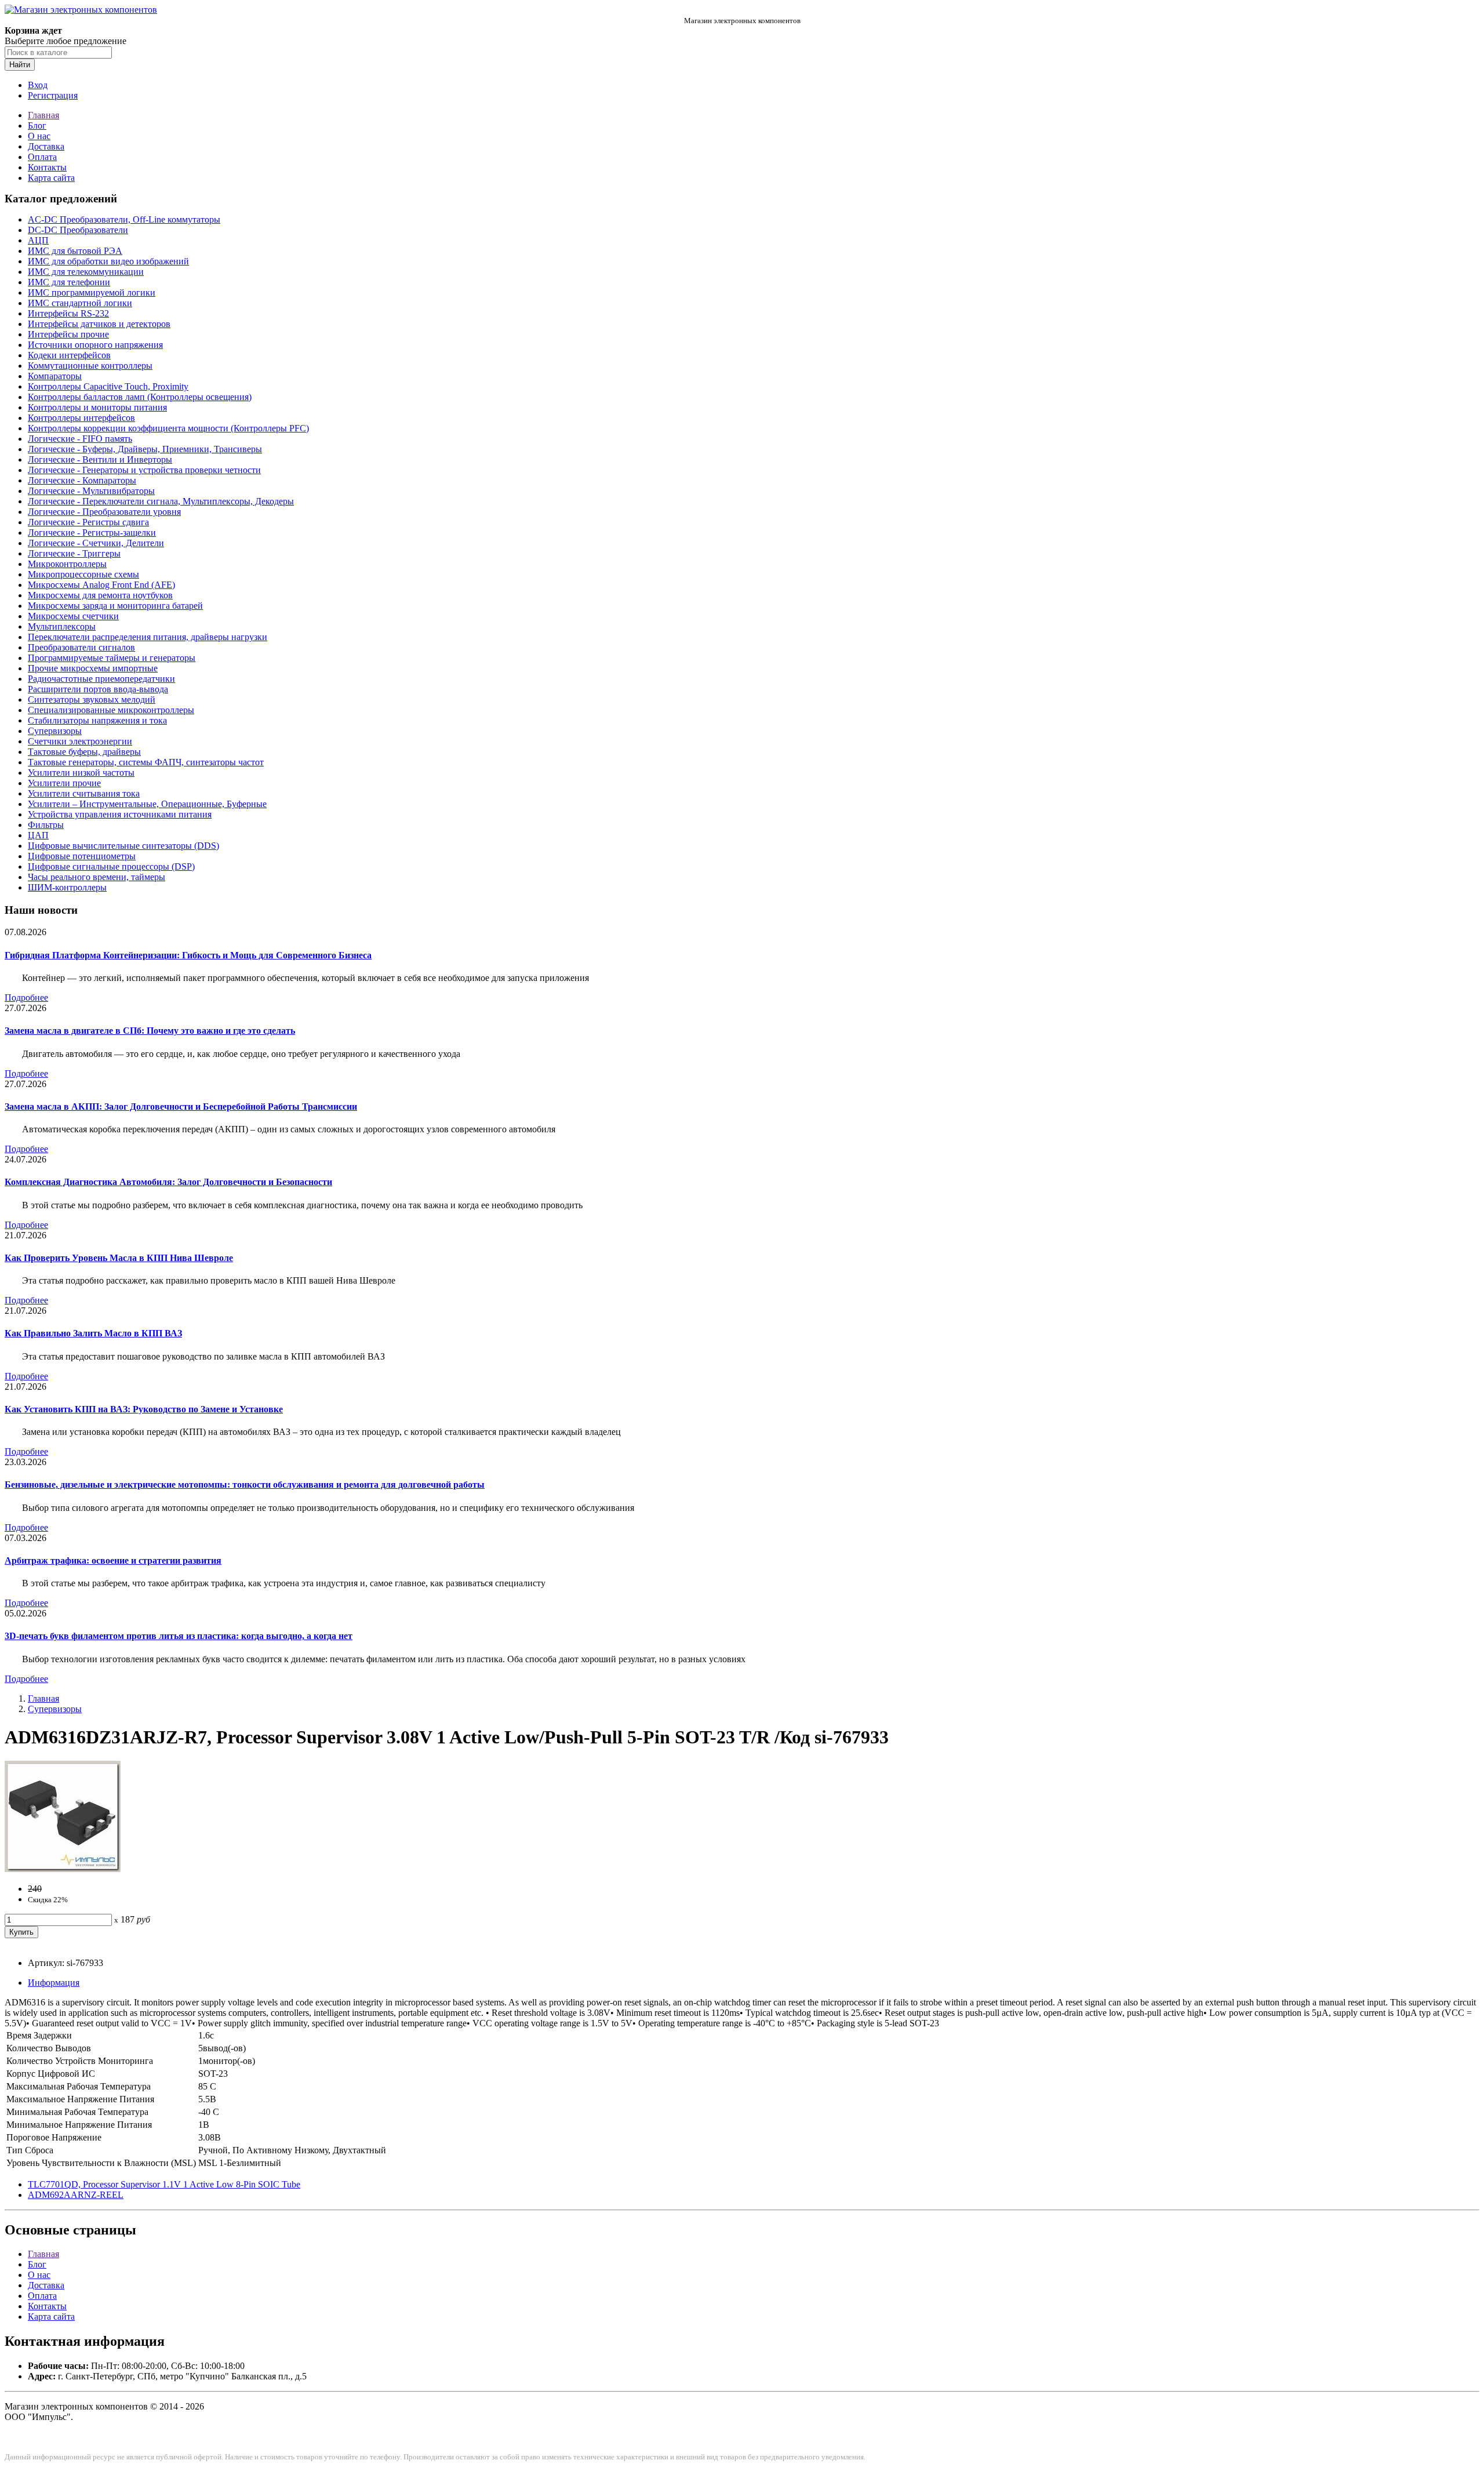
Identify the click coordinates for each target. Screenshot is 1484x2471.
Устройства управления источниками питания (120, 814)
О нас (39, 136)
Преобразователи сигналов (81, 647)
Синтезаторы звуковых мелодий (92, 699)
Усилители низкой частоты (81, 773)
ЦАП (38, 835)
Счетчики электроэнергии (80, 741)
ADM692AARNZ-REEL (76, 2195)
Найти (20, 65)
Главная (43, 115)
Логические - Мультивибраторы (91, 491)
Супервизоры (55, 731)
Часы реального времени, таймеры (97, 877)
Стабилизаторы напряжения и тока (97, 720)
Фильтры (46, 825)
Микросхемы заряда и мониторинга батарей (115, 606)
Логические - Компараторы (82, 480)
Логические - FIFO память (80, 439)
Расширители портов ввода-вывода (98, 689)
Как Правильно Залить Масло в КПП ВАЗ (93, 1333)
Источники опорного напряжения (95, 345)
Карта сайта (51, 178)
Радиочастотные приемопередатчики (101, 679)
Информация (54, 1983)
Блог (37, 126)
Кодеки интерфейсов (69, 355)
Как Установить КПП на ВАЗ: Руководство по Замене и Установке (144, 1409)
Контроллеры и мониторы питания (97, 407)
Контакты (47, 167)
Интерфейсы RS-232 (68, 313)
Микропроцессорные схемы (83, 574)
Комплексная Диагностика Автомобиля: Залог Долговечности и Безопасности (168, 1182)
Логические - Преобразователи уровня (104, 512)
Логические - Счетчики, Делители (96, 543)
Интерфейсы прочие (68, 334)
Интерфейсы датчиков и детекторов (99, 324)
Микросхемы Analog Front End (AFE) (101, 585)
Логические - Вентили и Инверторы (100, 459)
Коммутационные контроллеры (90, 366)
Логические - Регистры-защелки (92, 533)
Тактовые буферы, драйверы (84, 752)
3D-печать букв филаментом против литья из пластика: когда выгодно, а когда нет (179, 1636)
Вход (38, 85)
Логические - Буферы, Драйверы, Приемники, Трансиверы (145, 449)
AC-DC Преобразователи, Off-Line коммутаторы (124, 219)
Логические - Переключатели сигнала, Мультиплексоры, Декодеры (161, 501)
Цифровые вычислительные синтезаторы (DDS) (123, 846)
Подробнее (26, 998)
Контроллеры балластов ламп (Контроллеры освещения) (140, 397)
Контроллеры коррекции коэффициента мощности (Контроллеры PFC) (168, 428)
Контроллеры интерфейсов (81, 418)
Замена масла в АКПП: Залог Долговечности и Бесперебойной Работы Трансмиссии (181, 1107)
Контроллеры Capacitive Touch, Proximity (108, 386)
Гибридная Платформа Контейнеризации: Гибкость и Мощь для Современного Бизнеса (188, 955)
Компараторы (55, 376)
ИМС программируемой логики (92, 292)
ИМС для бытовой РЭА (75, 251)
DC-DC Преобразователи (78, 230)
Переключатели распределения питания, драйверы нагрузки (148, 637)
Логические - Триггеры (74, 553)
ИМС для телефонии (69, 282)
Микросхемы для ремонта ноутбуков (100, 595)
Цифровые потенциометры (82, 856)
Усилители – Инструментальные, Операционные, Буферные (147, 804)
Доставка (46, 146)
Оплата (42, 157)
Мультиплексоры (62, 626)
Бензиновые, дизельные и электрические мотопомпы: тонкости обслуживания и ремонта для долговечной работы (245, 1485)
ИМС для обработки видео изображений (108, 261)
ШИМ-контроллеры (67, 887)
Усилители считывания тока (84, 793)
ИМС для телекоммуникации (86, 272)
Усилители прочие (64, 783)
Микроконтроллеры (67, 564)
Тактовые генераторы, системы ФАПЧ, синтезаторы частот (146, 762)
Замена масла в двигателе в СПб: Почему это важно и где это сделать (150, 1031)
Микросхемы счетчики (73, 616)
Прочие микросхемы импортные (93, 668)
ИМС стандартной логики (80, 303)
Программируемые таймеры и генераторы (112, 658)
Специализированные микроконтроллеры (111, 710)
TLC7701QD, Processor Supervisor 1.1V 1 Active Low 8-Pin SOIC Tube (164, 2184)
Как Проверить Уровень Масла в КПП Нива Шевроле (119, 1258)
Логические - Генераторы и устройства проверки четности (144, 470)
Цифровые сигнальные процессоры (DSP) (111, 866)
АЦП (38, 240)
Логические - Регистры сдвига (88, 522)
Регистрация (53, 95)
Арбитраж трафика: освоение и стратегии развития (113, 1560)
